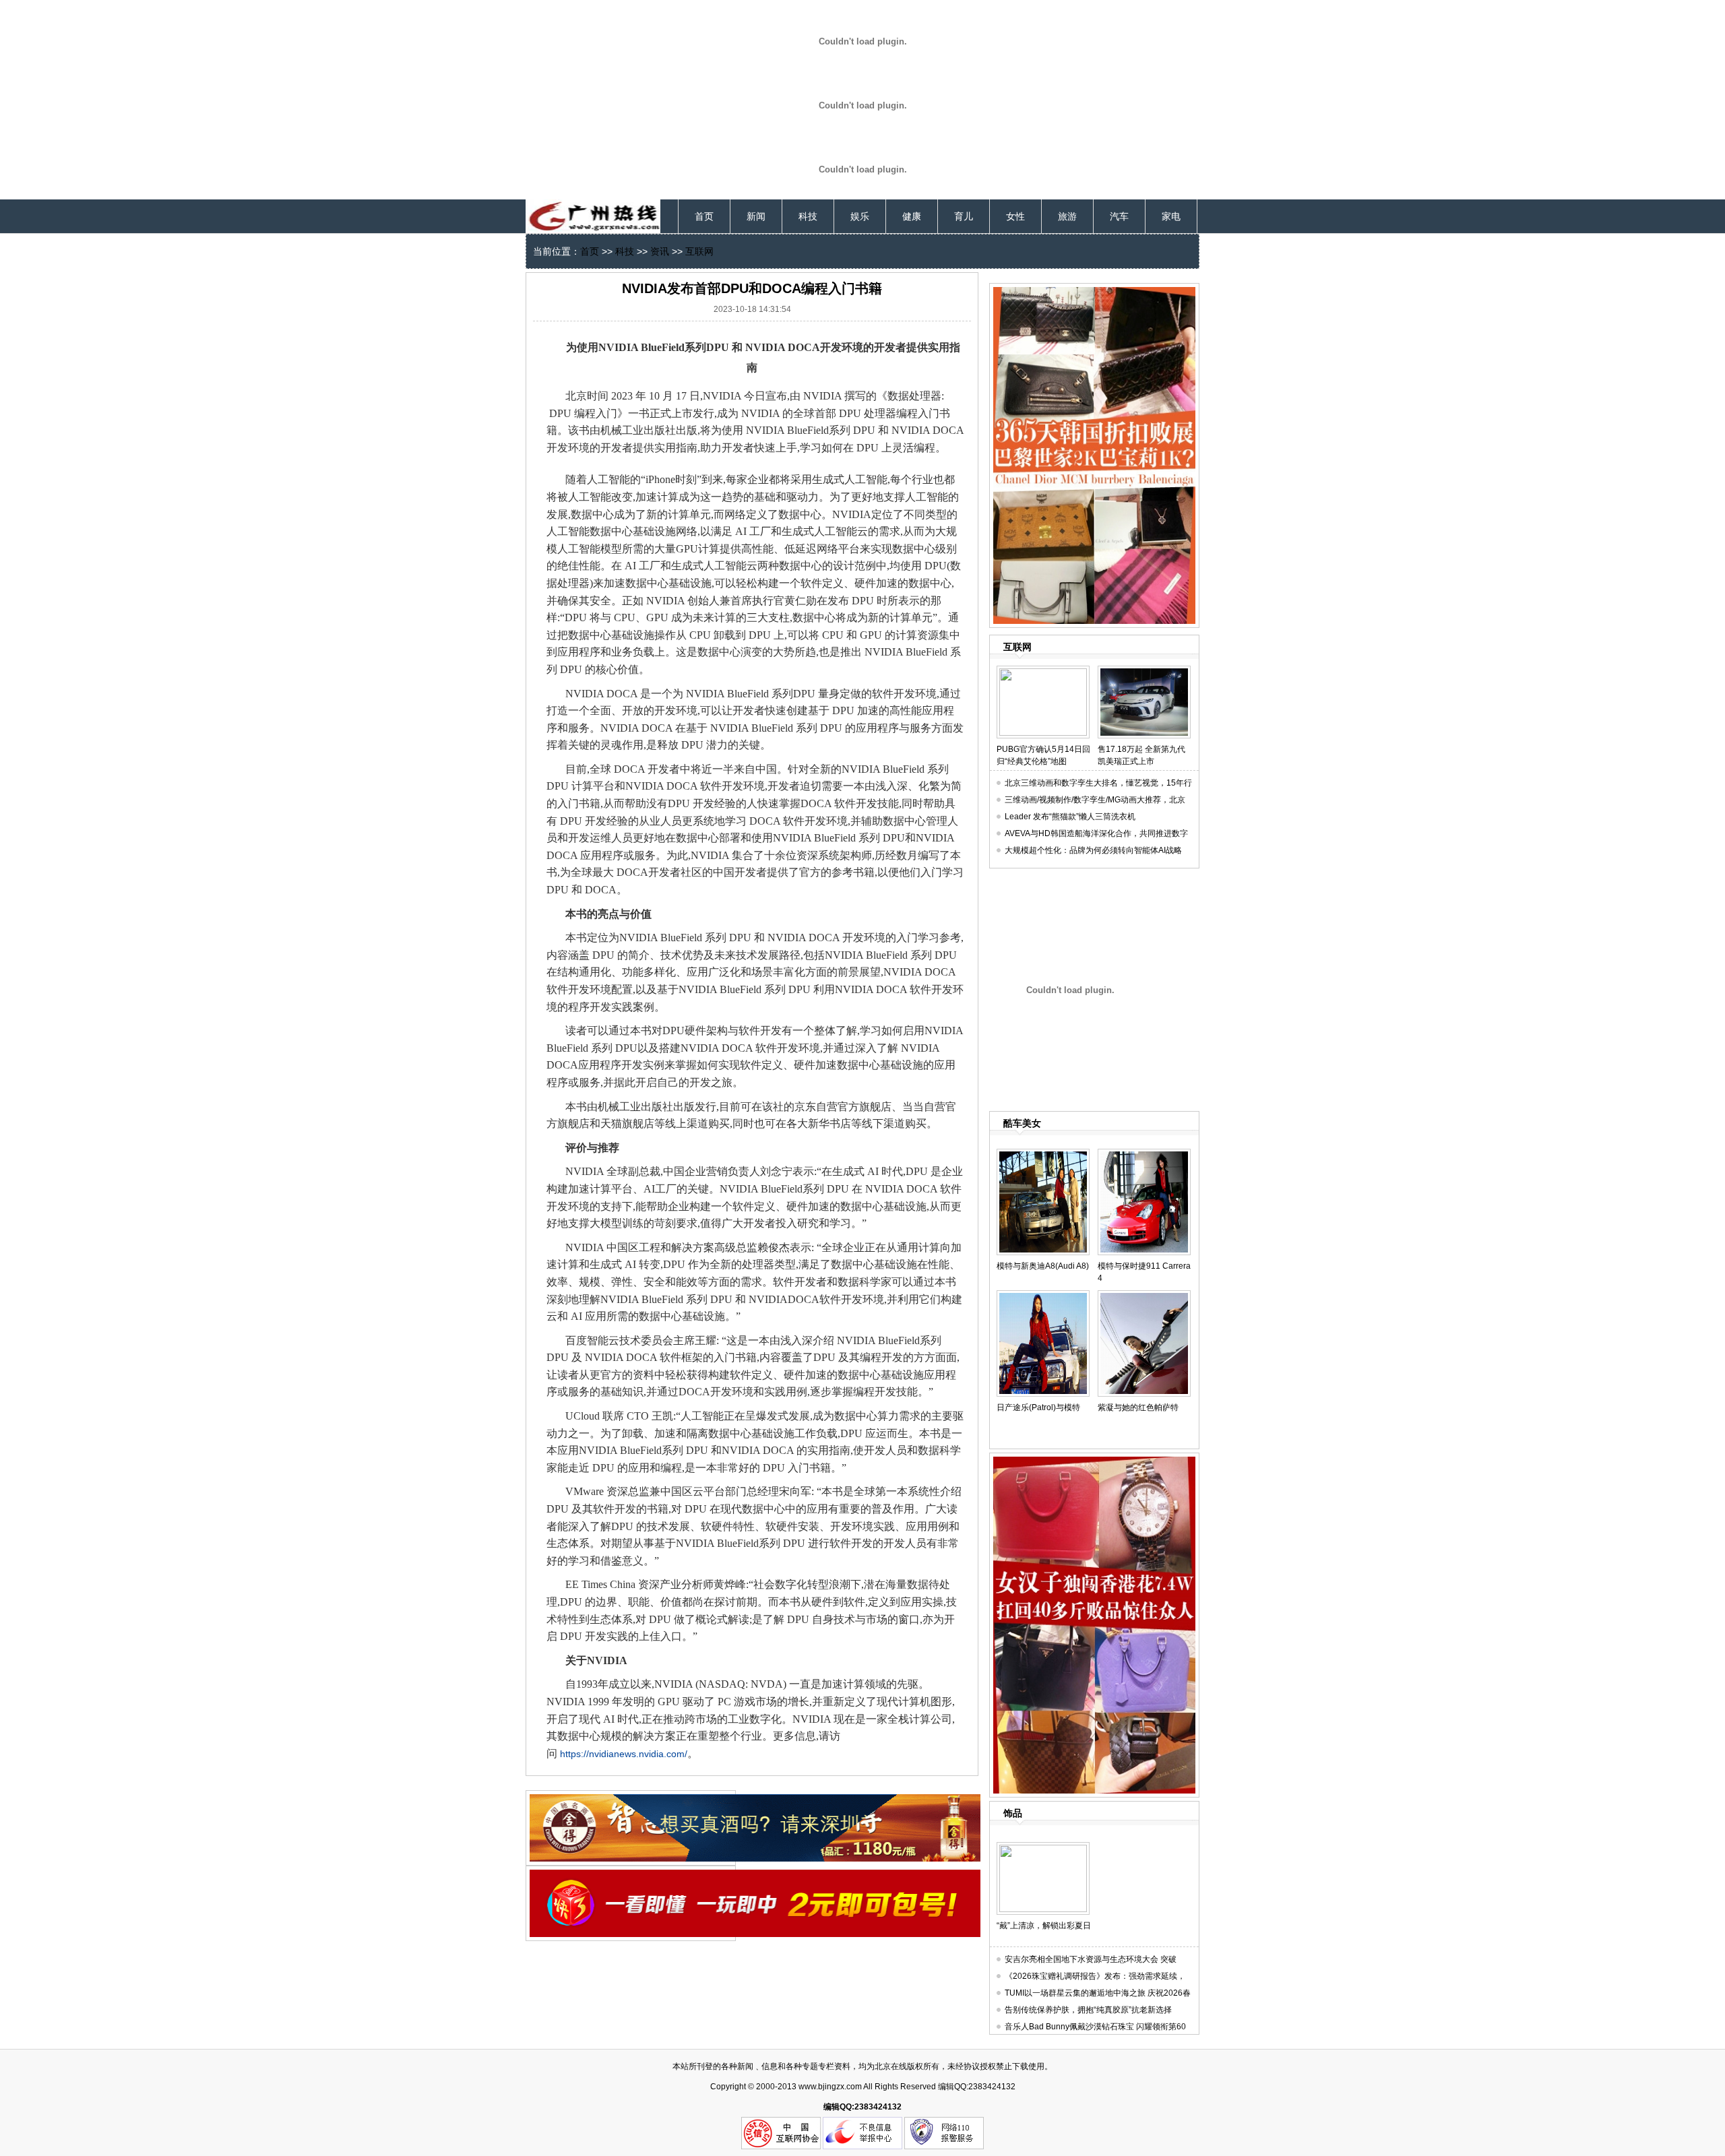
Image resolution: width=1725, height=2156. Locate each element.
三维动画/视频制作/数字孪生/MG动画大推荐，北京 (1095, 800)
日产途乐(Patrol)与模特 (1038, 1407)
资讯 (660, 251)
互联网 (699, 251)
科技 (808, 216)
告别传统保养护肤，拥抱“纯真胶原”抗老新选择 (1088, 2010)
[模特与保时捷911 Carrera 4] (1144, 1154)
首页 (704, 216)
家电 (1171, 216)
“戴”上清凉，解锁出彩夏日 (1044, 1926)
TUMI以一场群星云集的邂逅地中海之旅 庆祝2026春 (1098, 1993)
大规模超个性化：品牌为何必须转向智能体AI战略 (1093, 850)
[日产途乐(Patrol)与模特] (1043, 1296)
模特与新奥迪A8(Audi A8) (1043, 1266)
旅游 (1067, 216)
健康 (912, 216)
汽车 (1119, 216)
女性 (1015, 216)
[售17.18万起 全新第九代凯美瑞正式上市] (1144, 671)
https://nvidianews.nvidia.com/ (624, 1754)
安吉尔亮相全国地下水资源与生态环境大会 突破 (1091, 1959)
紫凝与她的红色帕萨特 (1138, 1407)
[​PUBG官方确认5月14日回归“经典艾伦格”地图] (1043, 671)
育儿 (964, 216)
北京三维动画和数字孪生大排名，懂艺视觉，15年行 (1098, 783)
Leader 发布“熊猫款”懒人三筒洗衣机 (1070, 817)
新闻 (756, 216)
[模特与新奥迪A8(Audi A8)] (1043, 1154)
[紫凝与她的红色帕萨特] (1144, 1296)
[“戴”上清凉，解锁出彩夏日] (1043, 1847)
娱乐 (860, 216)
